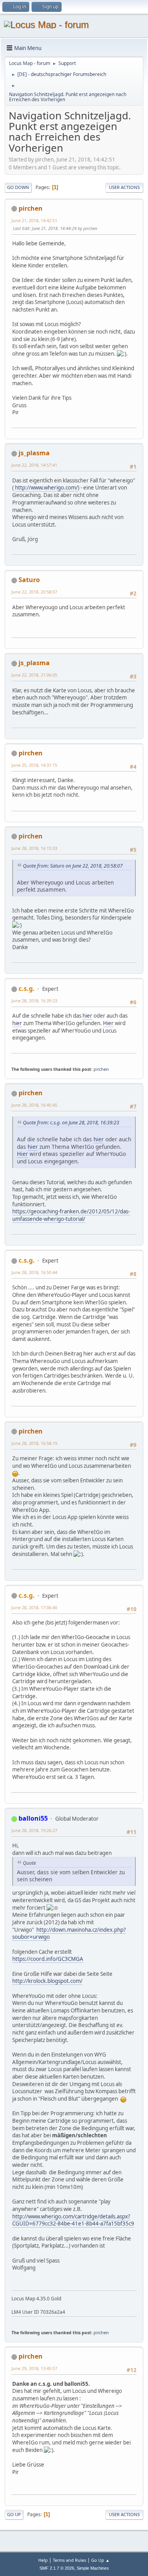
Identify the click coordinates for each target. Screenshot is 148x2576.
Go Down (18, 187)
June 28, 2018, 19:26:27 (34, 1830)
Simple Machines (93, 2568)
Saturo (29, 580)
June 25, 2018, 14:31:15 (34, 765)
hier (87, 1016)
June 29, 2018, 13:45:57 (34, 2368)
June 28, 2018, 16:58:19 (34, 1443)
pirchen (31, 208)
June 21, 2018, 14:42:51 (34, 220)
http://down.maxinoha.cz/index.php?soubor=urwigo (69, 1933)
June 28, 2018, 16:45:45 (34, 1105)
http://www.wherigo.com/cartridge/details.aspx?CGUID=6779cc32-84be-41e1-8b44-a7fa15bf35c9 (73, 2220)
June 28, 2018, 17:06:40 (34, 1607)
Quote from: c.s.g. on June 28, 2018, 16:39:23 (71, 1123)
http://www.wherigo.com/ (46, 488)
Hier (108, 1023)
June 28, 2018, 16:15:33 (34, 848)
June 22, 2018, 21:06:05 (34, 675)
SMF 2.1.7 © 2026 (57, 2568)
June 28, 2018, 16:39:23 (34, 1001)
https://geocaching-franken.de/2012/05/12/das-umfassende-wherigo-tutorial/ (71, 1215)
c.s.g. (27, 988)
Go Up (14, 2514)
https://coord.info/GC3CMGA (48, 1959)
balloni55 (33, 1818)
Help (43, 2560)
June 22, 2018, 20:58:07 (34, 592)
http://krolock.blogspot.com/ (47, 1981)
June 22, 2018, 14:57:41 (34, 465)
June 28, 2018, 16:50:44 (34, 1272)
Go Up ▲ (100, 2560)
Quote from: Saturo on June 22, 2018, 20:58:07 (73, 866)
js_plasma (34, 453)
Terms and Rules (69, 2560)
